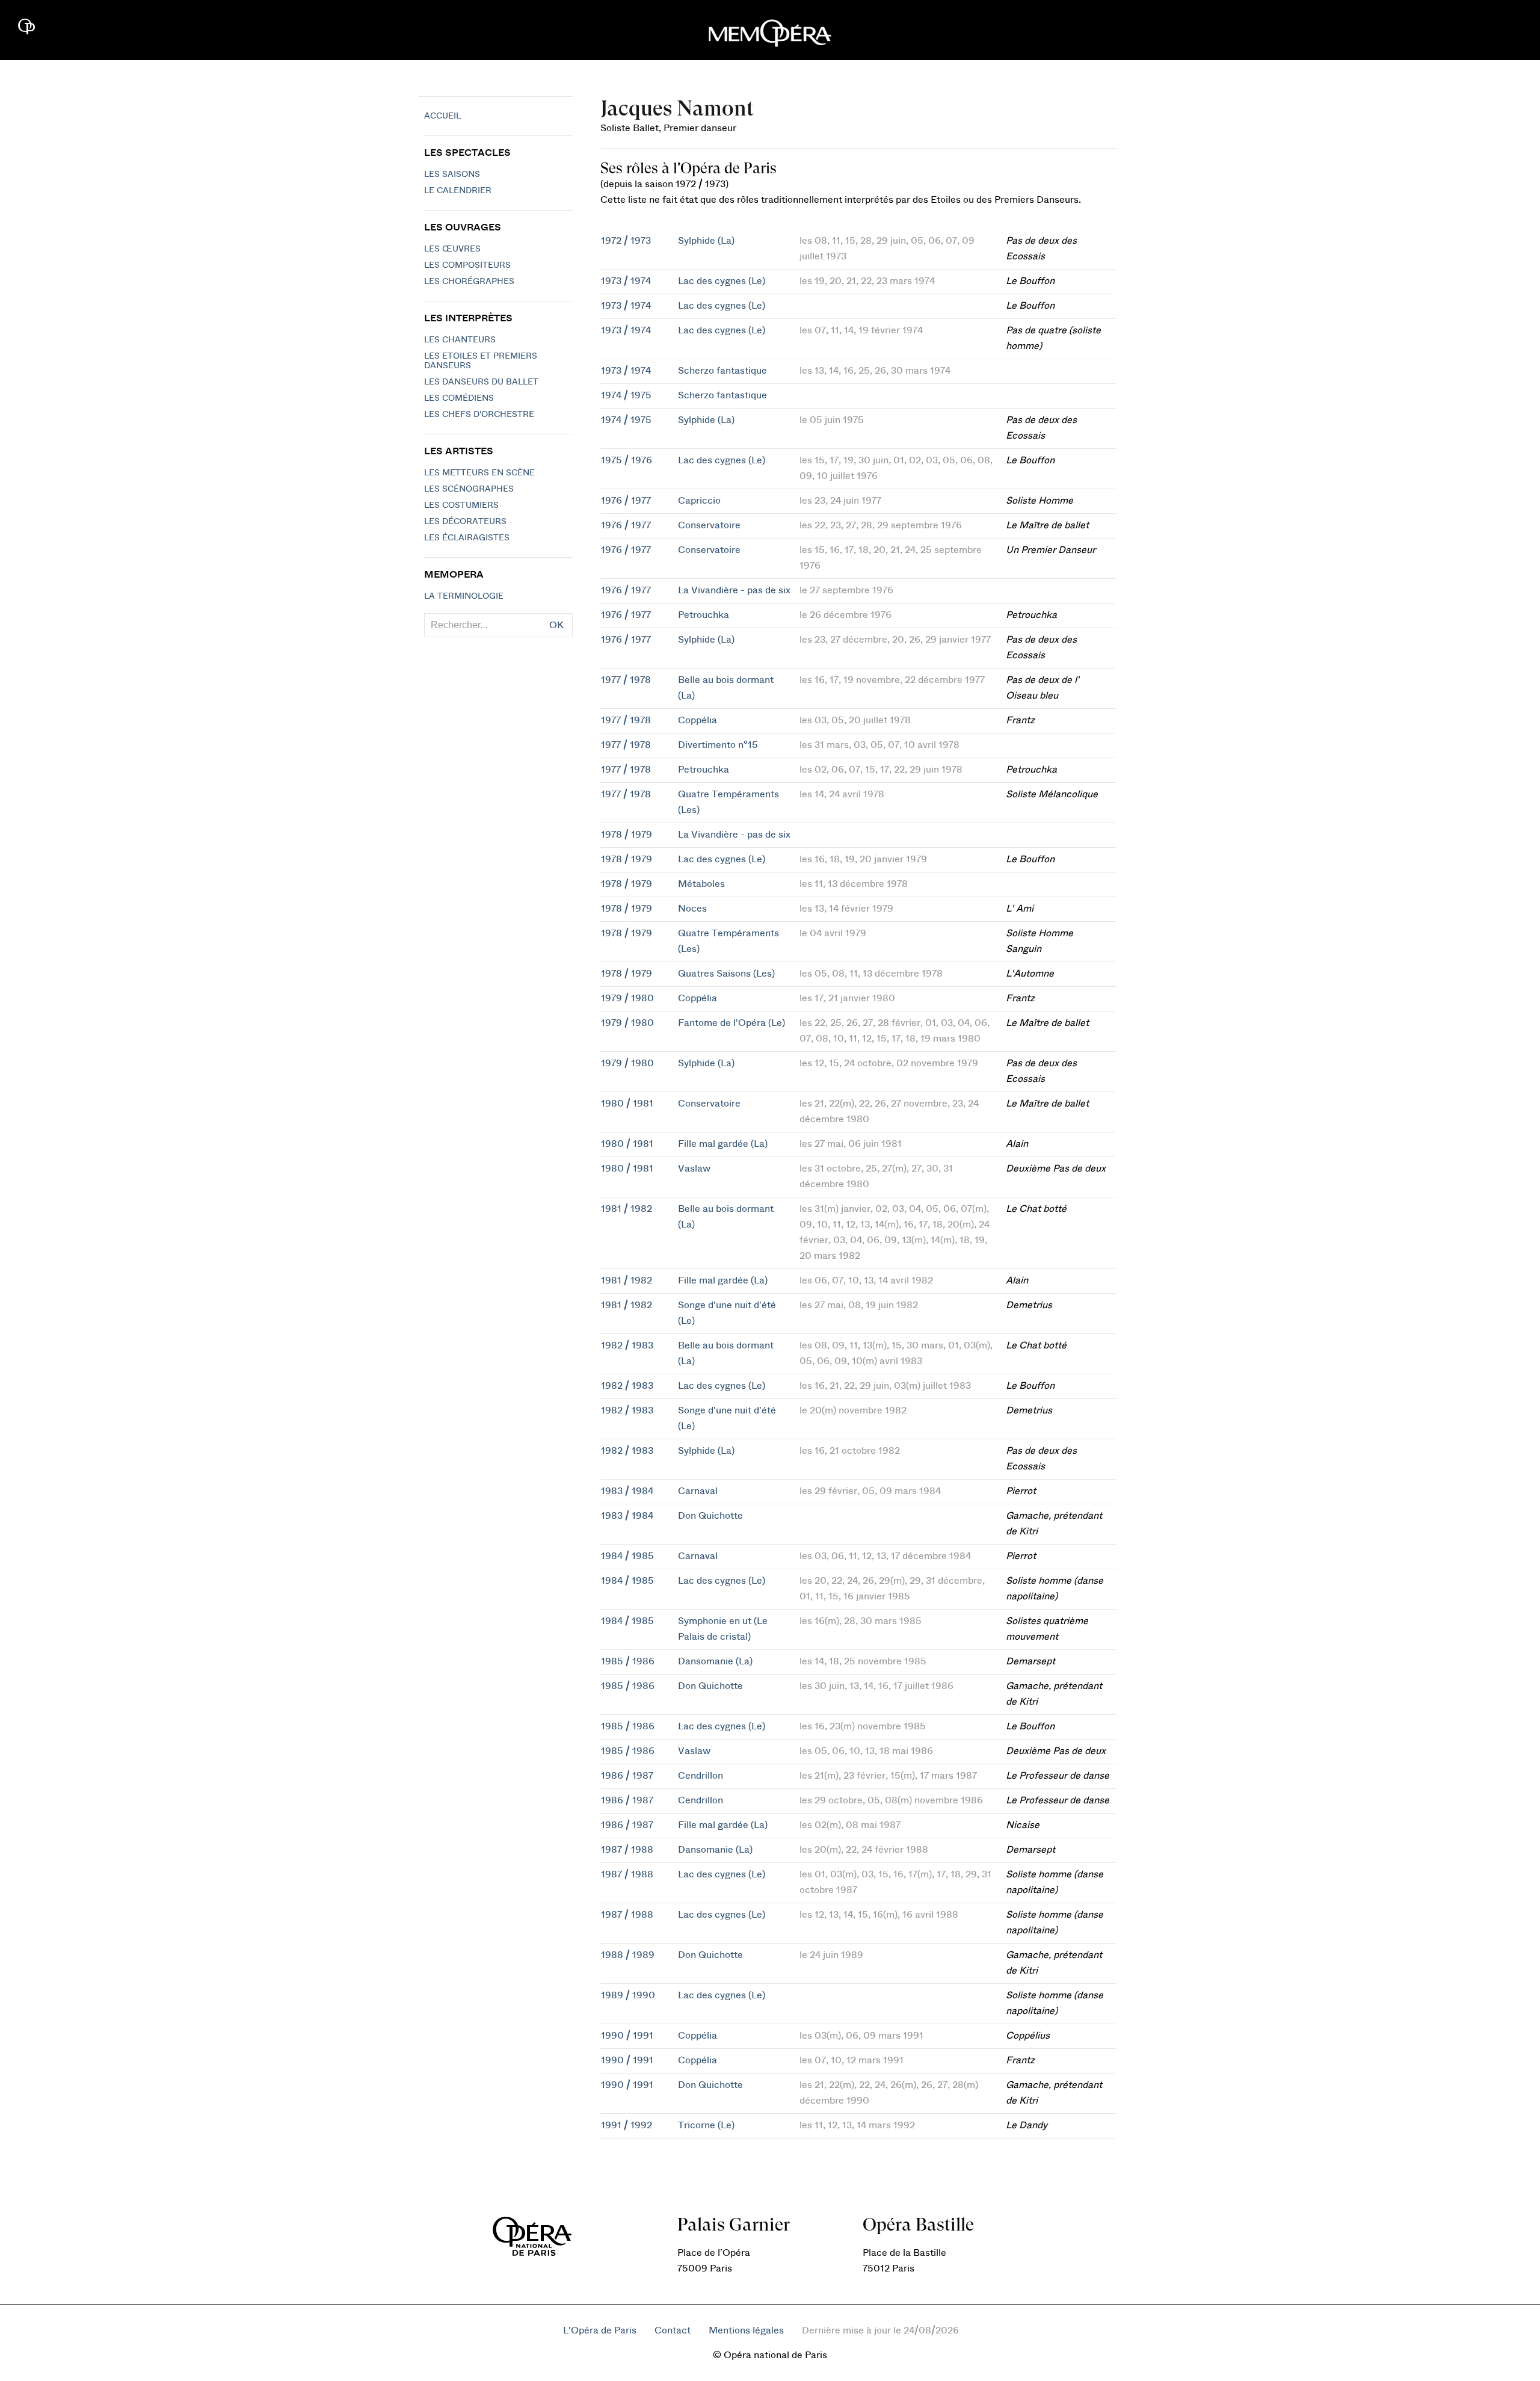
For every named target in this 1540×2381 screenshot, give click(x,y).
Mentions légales (746, 2330)
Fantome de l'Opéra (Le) (731, 1023)
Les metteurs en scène (479, 473)
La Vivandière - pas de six (734, 590)
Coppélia (698, 720)
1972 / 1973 (626, 241)
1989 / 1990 (628, 1995)
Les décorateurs (465, 522)
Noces (692, 909)
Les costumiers (461, 505)
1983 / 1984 (627, 1491)
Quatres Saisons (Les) (726, 974)
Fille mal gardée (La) (723, 1144)
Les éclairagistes (467, 538)
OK (556, 625)
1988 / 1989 (628, 1955)
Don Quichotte (710, 1516)
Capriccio (699, 501)
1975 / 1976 (627, 460)
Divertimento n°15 (718, 745)
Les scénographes (469, 489)
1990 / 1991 (627, 2036)
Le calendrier (458, 191)
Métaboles (701, 884)
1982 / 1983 (627, 1345)
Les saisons (452, 174)
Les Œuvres (452, 249)
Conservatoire (709, 525)
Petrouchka (704, 615)
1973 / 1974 (626, 281)
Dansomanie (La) (715, 1661)
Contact (673, 2330)
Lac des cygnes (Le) (722, 281)
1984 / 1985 (627, 1556)
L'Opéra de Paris (600, 2330)
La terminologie (464, 596)
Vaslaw (694, 1169)
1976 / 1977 (626, 501)
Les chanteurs (460, 340)
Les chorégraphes (469, 282)
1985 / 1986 (628, 1661)
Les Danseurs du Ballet (481, 382)
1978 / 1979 (627, 835)
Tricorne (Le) (706, 2125)
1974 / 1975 (626, 395)
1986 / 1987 (627, 1776)
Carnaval (698, 1491)
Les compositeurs (467, 265)
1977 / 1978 (626, 680)
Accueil (442, 116)
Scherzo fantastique (722, 371)
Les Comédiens (459, 398)
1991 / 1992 (627, 2125)
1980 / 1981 (627, 1104)
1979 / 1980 (627, 998)
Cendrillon (701, 1776)
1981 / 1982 (627, 1209)
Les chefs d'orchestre (479, 415)
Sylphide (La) (706, 241)
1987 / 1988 (627, 1850)
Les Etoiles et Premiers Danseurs (481, 361)
